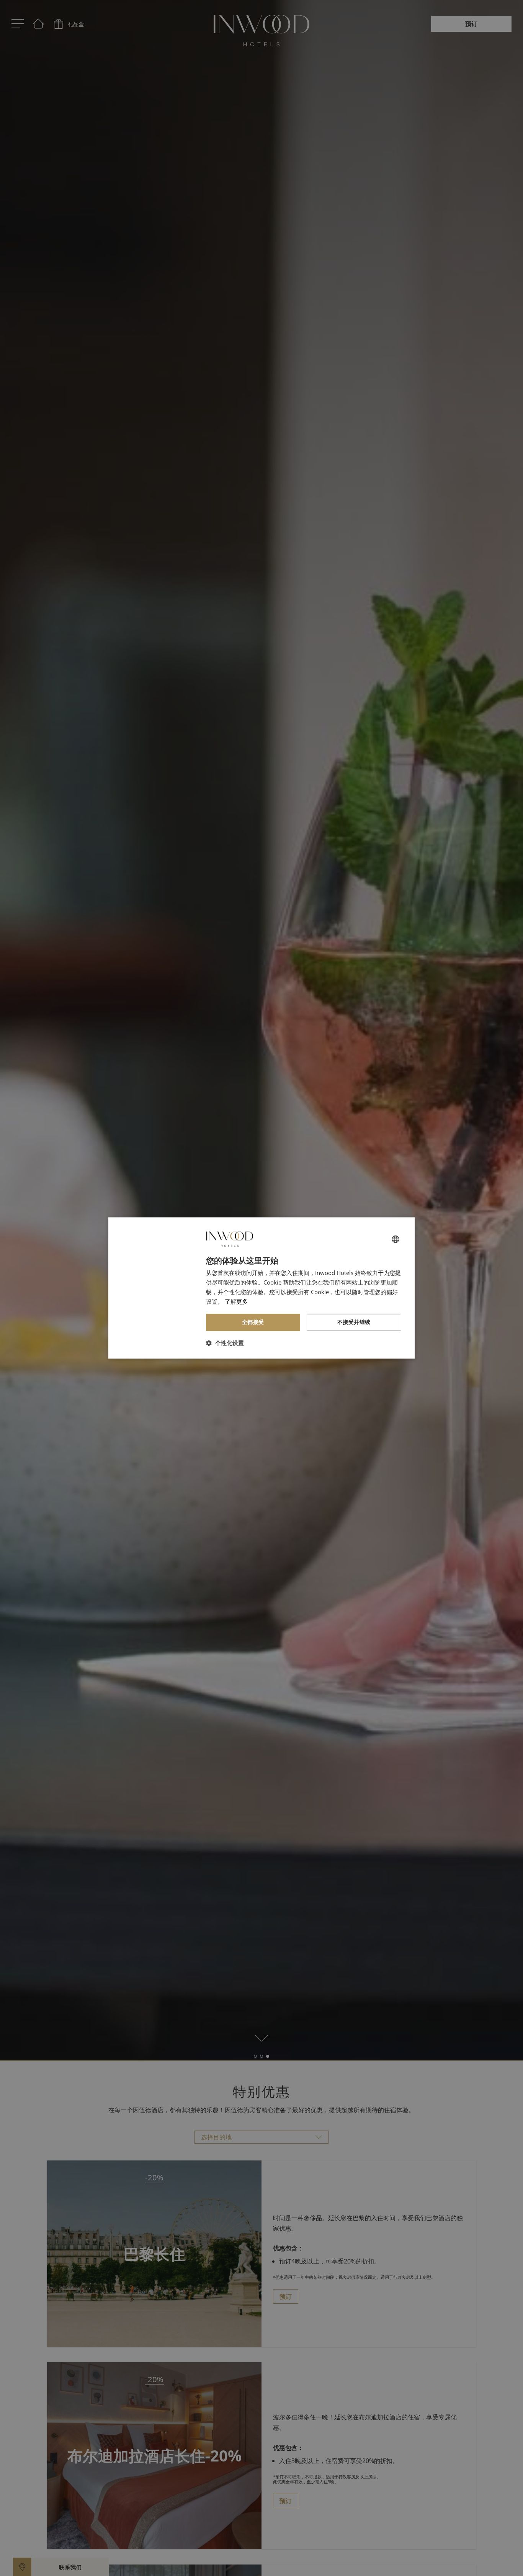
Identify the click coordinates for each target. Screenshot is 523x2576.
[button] (225, 1343)
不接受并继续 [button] (354, 1322)
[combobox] (396, 1239)
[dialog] (261, 1288)
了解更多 (236, 1301)
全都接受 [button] (253, 1322)
